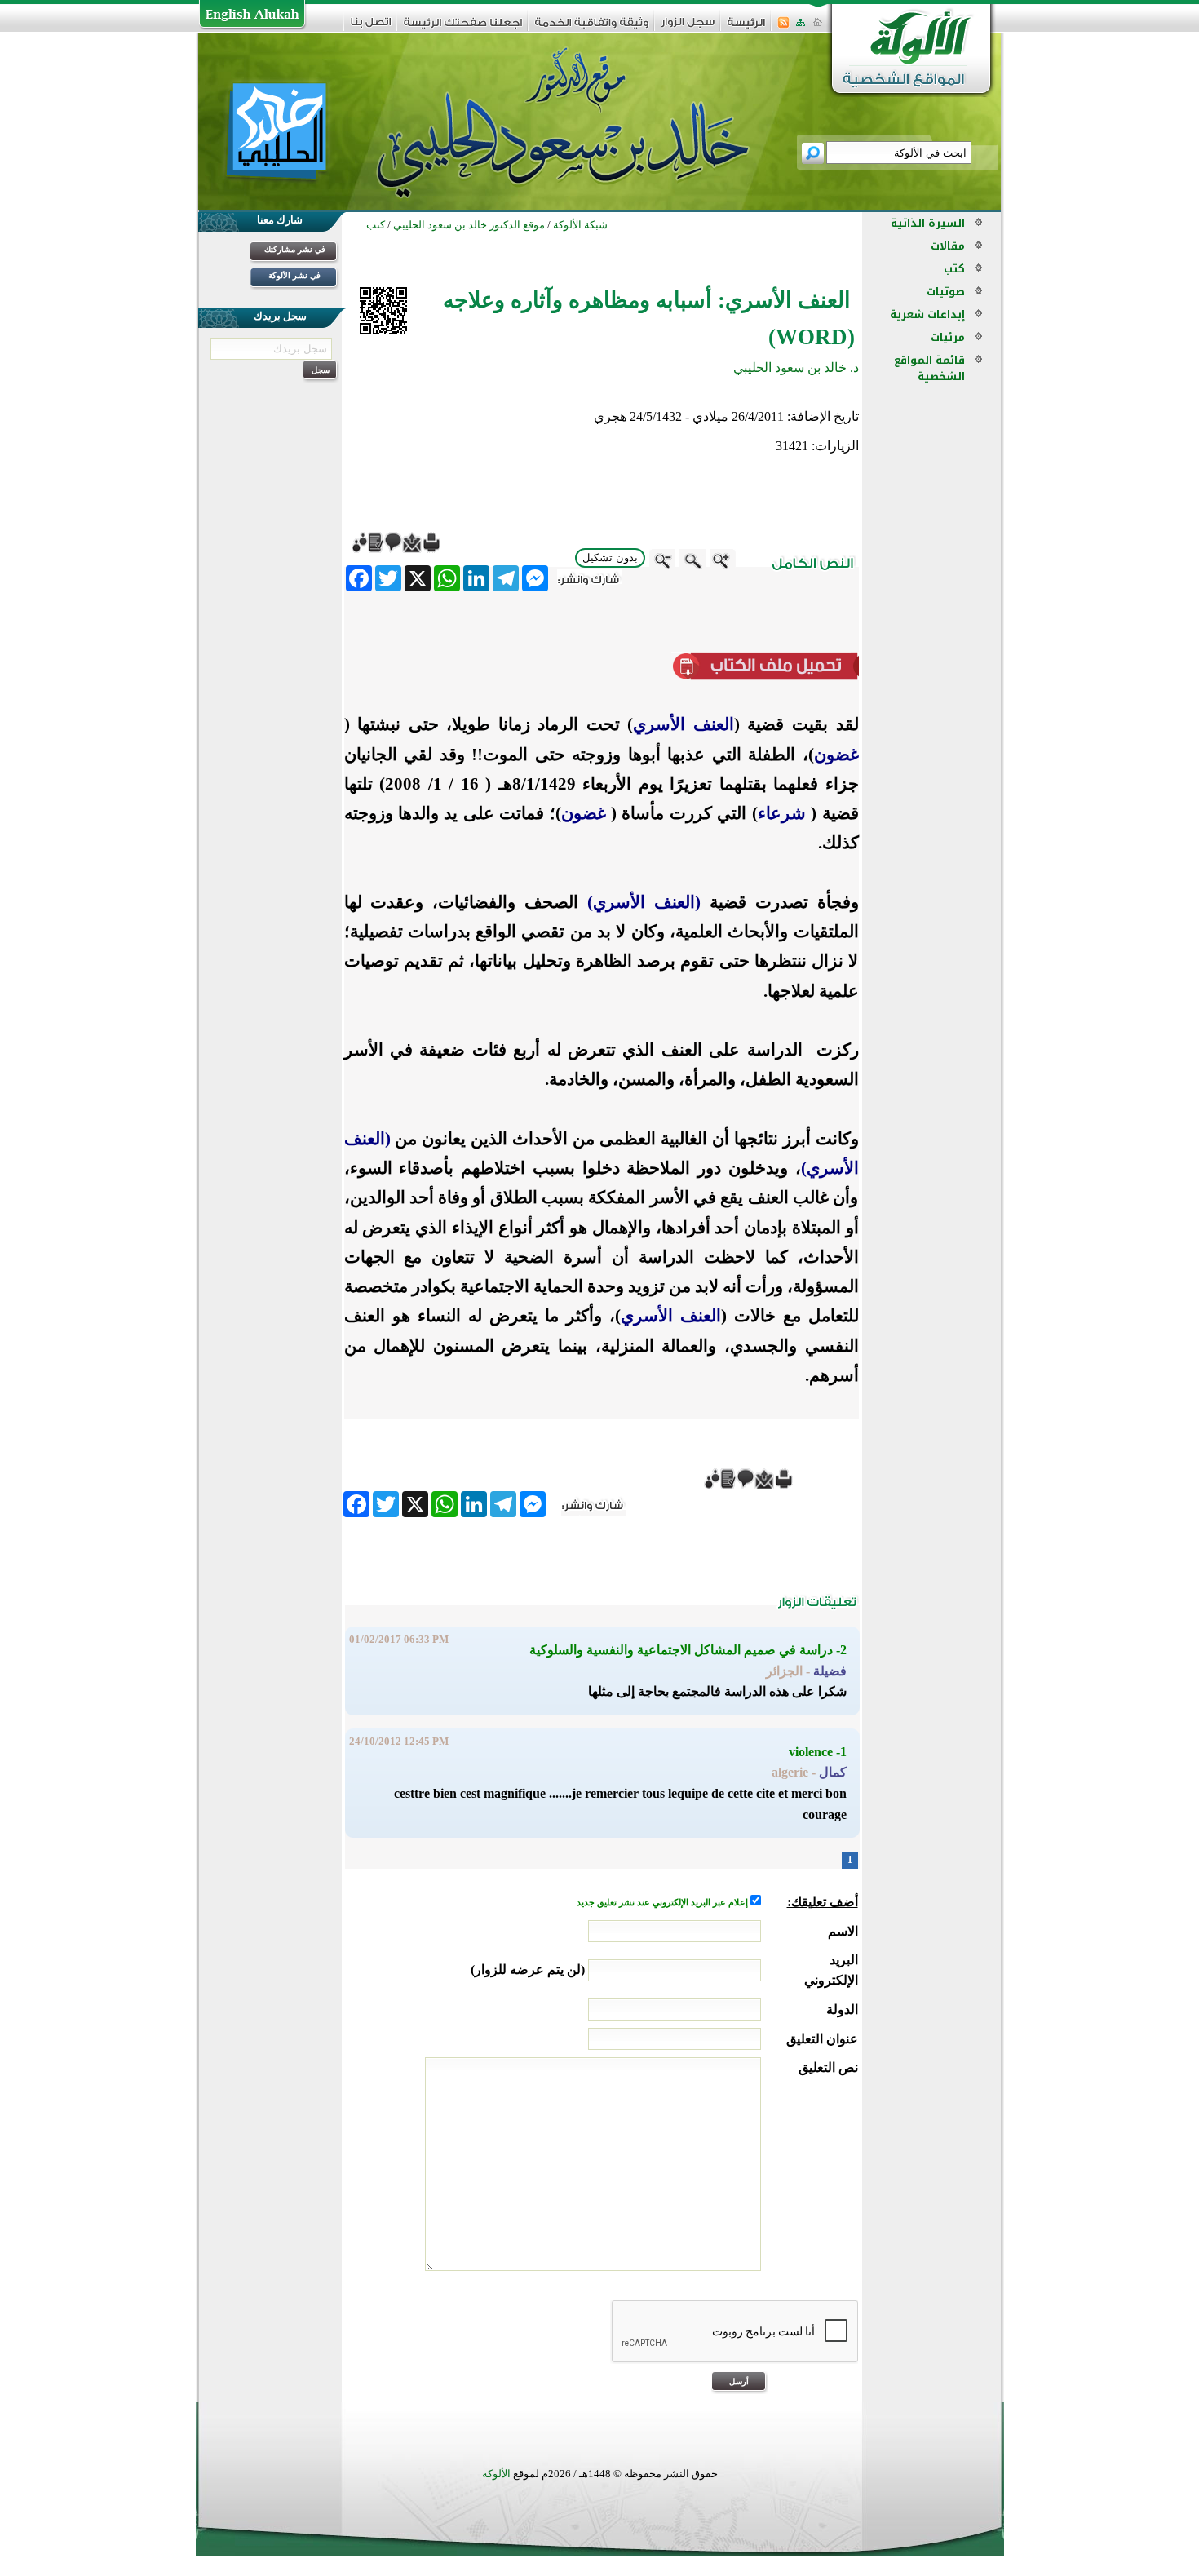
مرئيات (948, 337)
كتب (954, 269)
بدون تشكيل (610, 558)
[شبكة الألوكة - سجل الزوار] (688, 27)
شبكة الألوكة (580, 225)
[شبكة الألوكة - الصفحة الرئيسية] (746, 28)
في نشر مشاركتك (295, 249)
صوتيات (946, 292)
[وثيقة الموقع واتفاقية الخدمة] (592, 28)
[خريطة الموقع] (801, 27)
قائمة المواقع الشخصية (929, 368)
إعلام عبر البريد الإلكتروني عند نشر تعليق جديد (664, 1903)
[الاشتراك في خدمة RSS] (783, 27)
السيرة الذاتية (928, 223)
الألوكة (496, 2474)
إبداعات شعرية (927, 314)
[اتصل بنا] (371, 27)
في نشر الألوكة (294, 275)
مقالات (948, 246)
